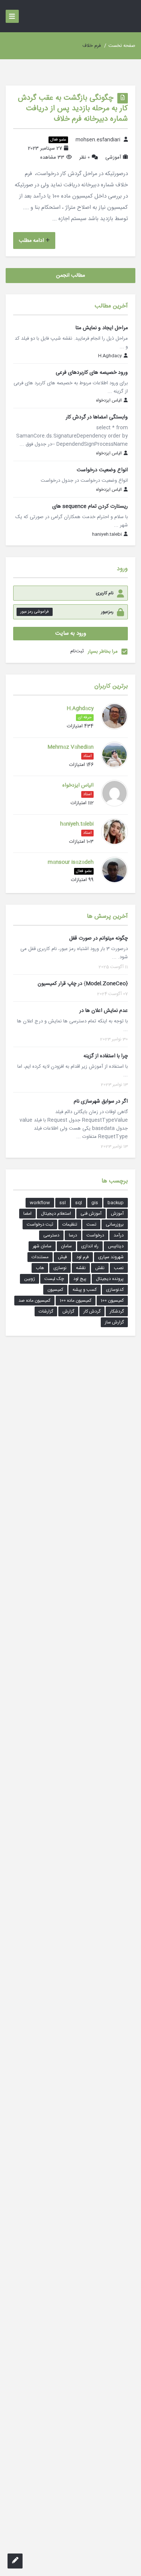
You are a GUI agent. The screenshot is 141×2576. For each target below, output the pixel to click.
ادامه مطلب (31, 241)
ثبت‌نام (77, 651)
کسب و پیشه (85, 1290)
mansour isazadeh (71, 862)
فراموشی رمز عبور (35, 612)
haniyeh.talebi (107, 535)
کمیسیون (55, 1290)
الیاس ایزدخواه (109, 401)
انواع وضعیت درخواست (102, 470)
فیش (62, 1257)
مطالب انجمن (70, 276)
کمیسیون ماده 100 (76, 1301)
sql (79, 1203)
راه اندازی (90, 1246)
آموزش (117, 1214)
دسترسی (51, 1235)
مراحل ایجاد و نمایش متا (102, 328)
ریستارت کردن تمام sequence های (90, 507)
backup (116, 1203)
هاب (40, 1268)
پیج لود (80, 1279)
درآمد (119, 1235)
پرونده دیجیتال (110, 1279)
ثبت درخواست (40, 1224)
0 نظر (85, 157)
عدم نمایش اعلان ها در (104, 1011)
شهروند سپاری (111, 1257)
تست (91, 1224)
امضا (27, 1214)
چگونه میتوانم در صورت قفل (99, 938)
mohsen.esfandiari (98, 140)
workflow (40, 1203)
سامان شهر (42, 1246)
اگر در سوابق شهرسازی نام (101, 1101)
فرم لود (83, 1257)
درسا (73, 1235)
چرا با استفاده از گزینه (106, 1056)
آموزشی (113, 157)
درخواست (95, 1235)
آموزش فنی (91, 1214)
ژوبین (30, 1279)
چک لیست (54, 1279)
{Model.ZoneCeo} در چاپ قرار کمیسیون (83, 984)
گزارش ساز (114, 1322)
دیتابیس (116, 1246)
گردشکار (117, 1311)
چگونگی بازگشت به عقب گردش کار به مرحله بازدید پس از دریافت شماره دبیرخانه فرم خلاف (73, 109)
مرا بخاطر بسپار (103, 652)
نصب (119, 1268)
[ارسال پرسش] (15, 2561)
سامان (66, 1246)
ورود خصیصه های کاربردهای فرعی (92, 373)
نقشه (81, 1268)
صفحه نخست (122, 46)
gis (95, 1203)
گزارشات (46, 1311)
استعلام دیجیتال (56, 1214)
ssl (63, 1203)
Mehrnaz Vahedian (70, 747)
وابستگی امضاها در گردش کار (97, 417)
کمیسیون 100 (112, 1301)
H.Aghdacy (110, 356)
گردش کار (92, 1311)
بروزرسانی (115, 1224)
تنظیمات (70, 1224)
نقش (100, 1268)
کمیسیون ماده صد (34, 1301)
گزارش (68, 1311)
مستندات (40, 1257)
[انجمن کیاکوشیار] (126, 16)
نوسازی (60, 1268)
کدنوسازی (115, 1290)
